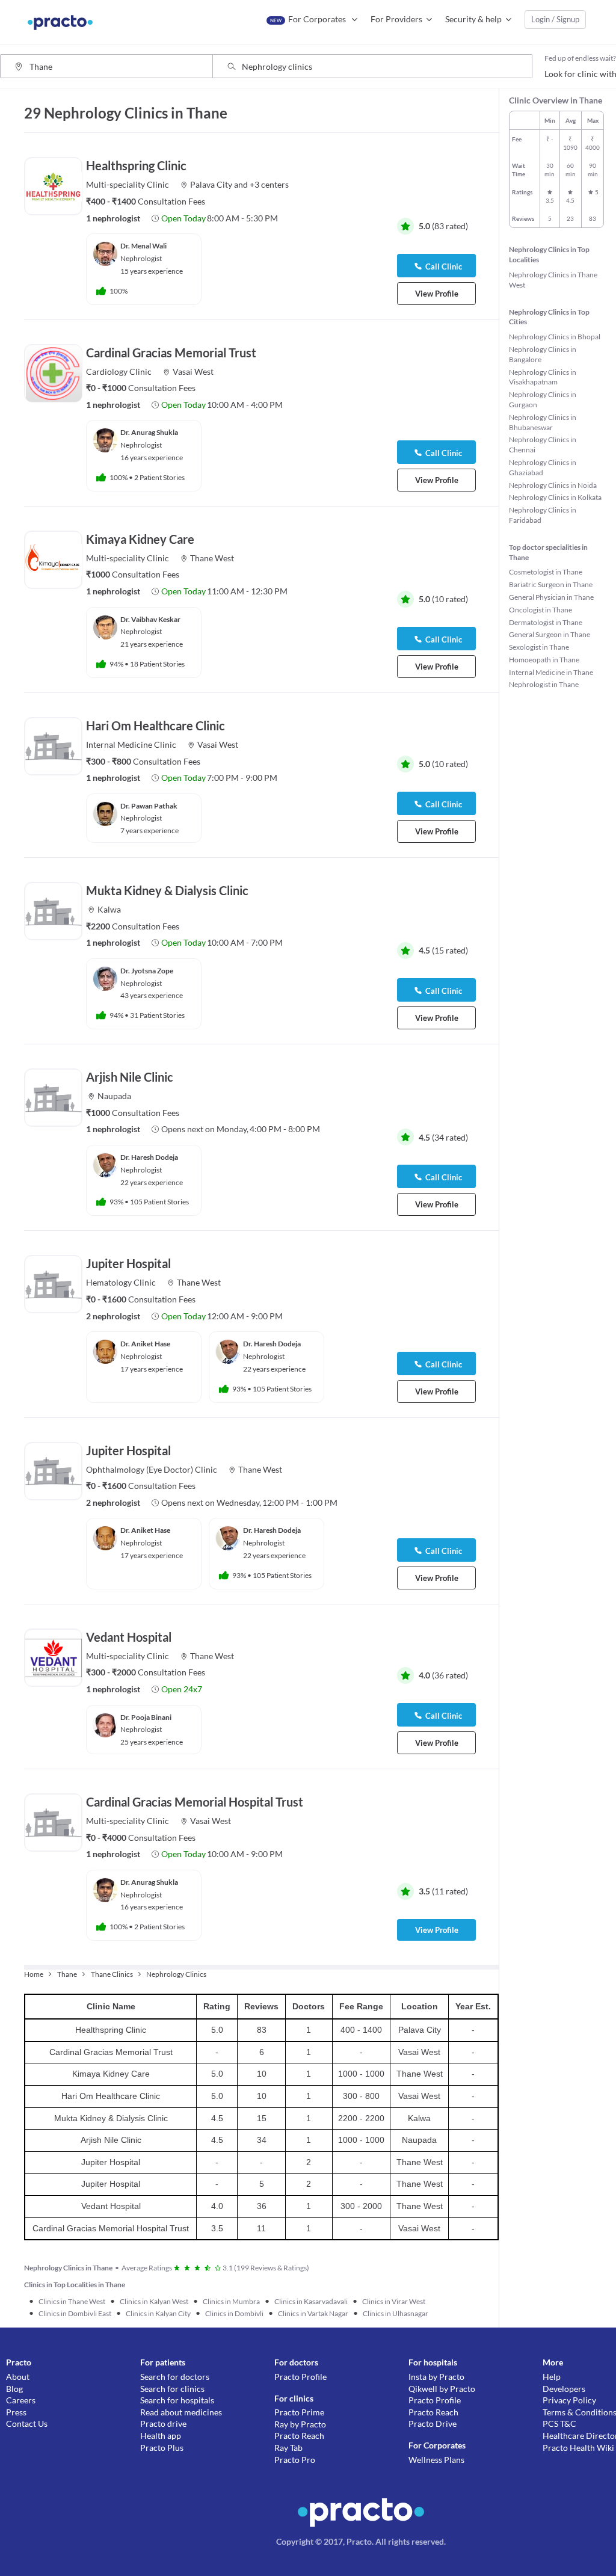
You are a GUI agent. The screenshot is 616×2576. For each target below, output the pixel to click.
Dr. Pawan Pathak (149, 806)
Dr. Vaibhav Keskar (150, 619)
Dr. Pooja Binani (146, 1717)
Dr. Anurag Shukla (149, 432)
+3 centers (269, 184)
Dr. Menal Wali (143, 246)
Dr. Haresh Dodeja (149, 1157)
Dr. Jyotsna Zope (147, 971)
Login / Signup (555, 19)
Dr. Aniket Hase (145, 1344)
